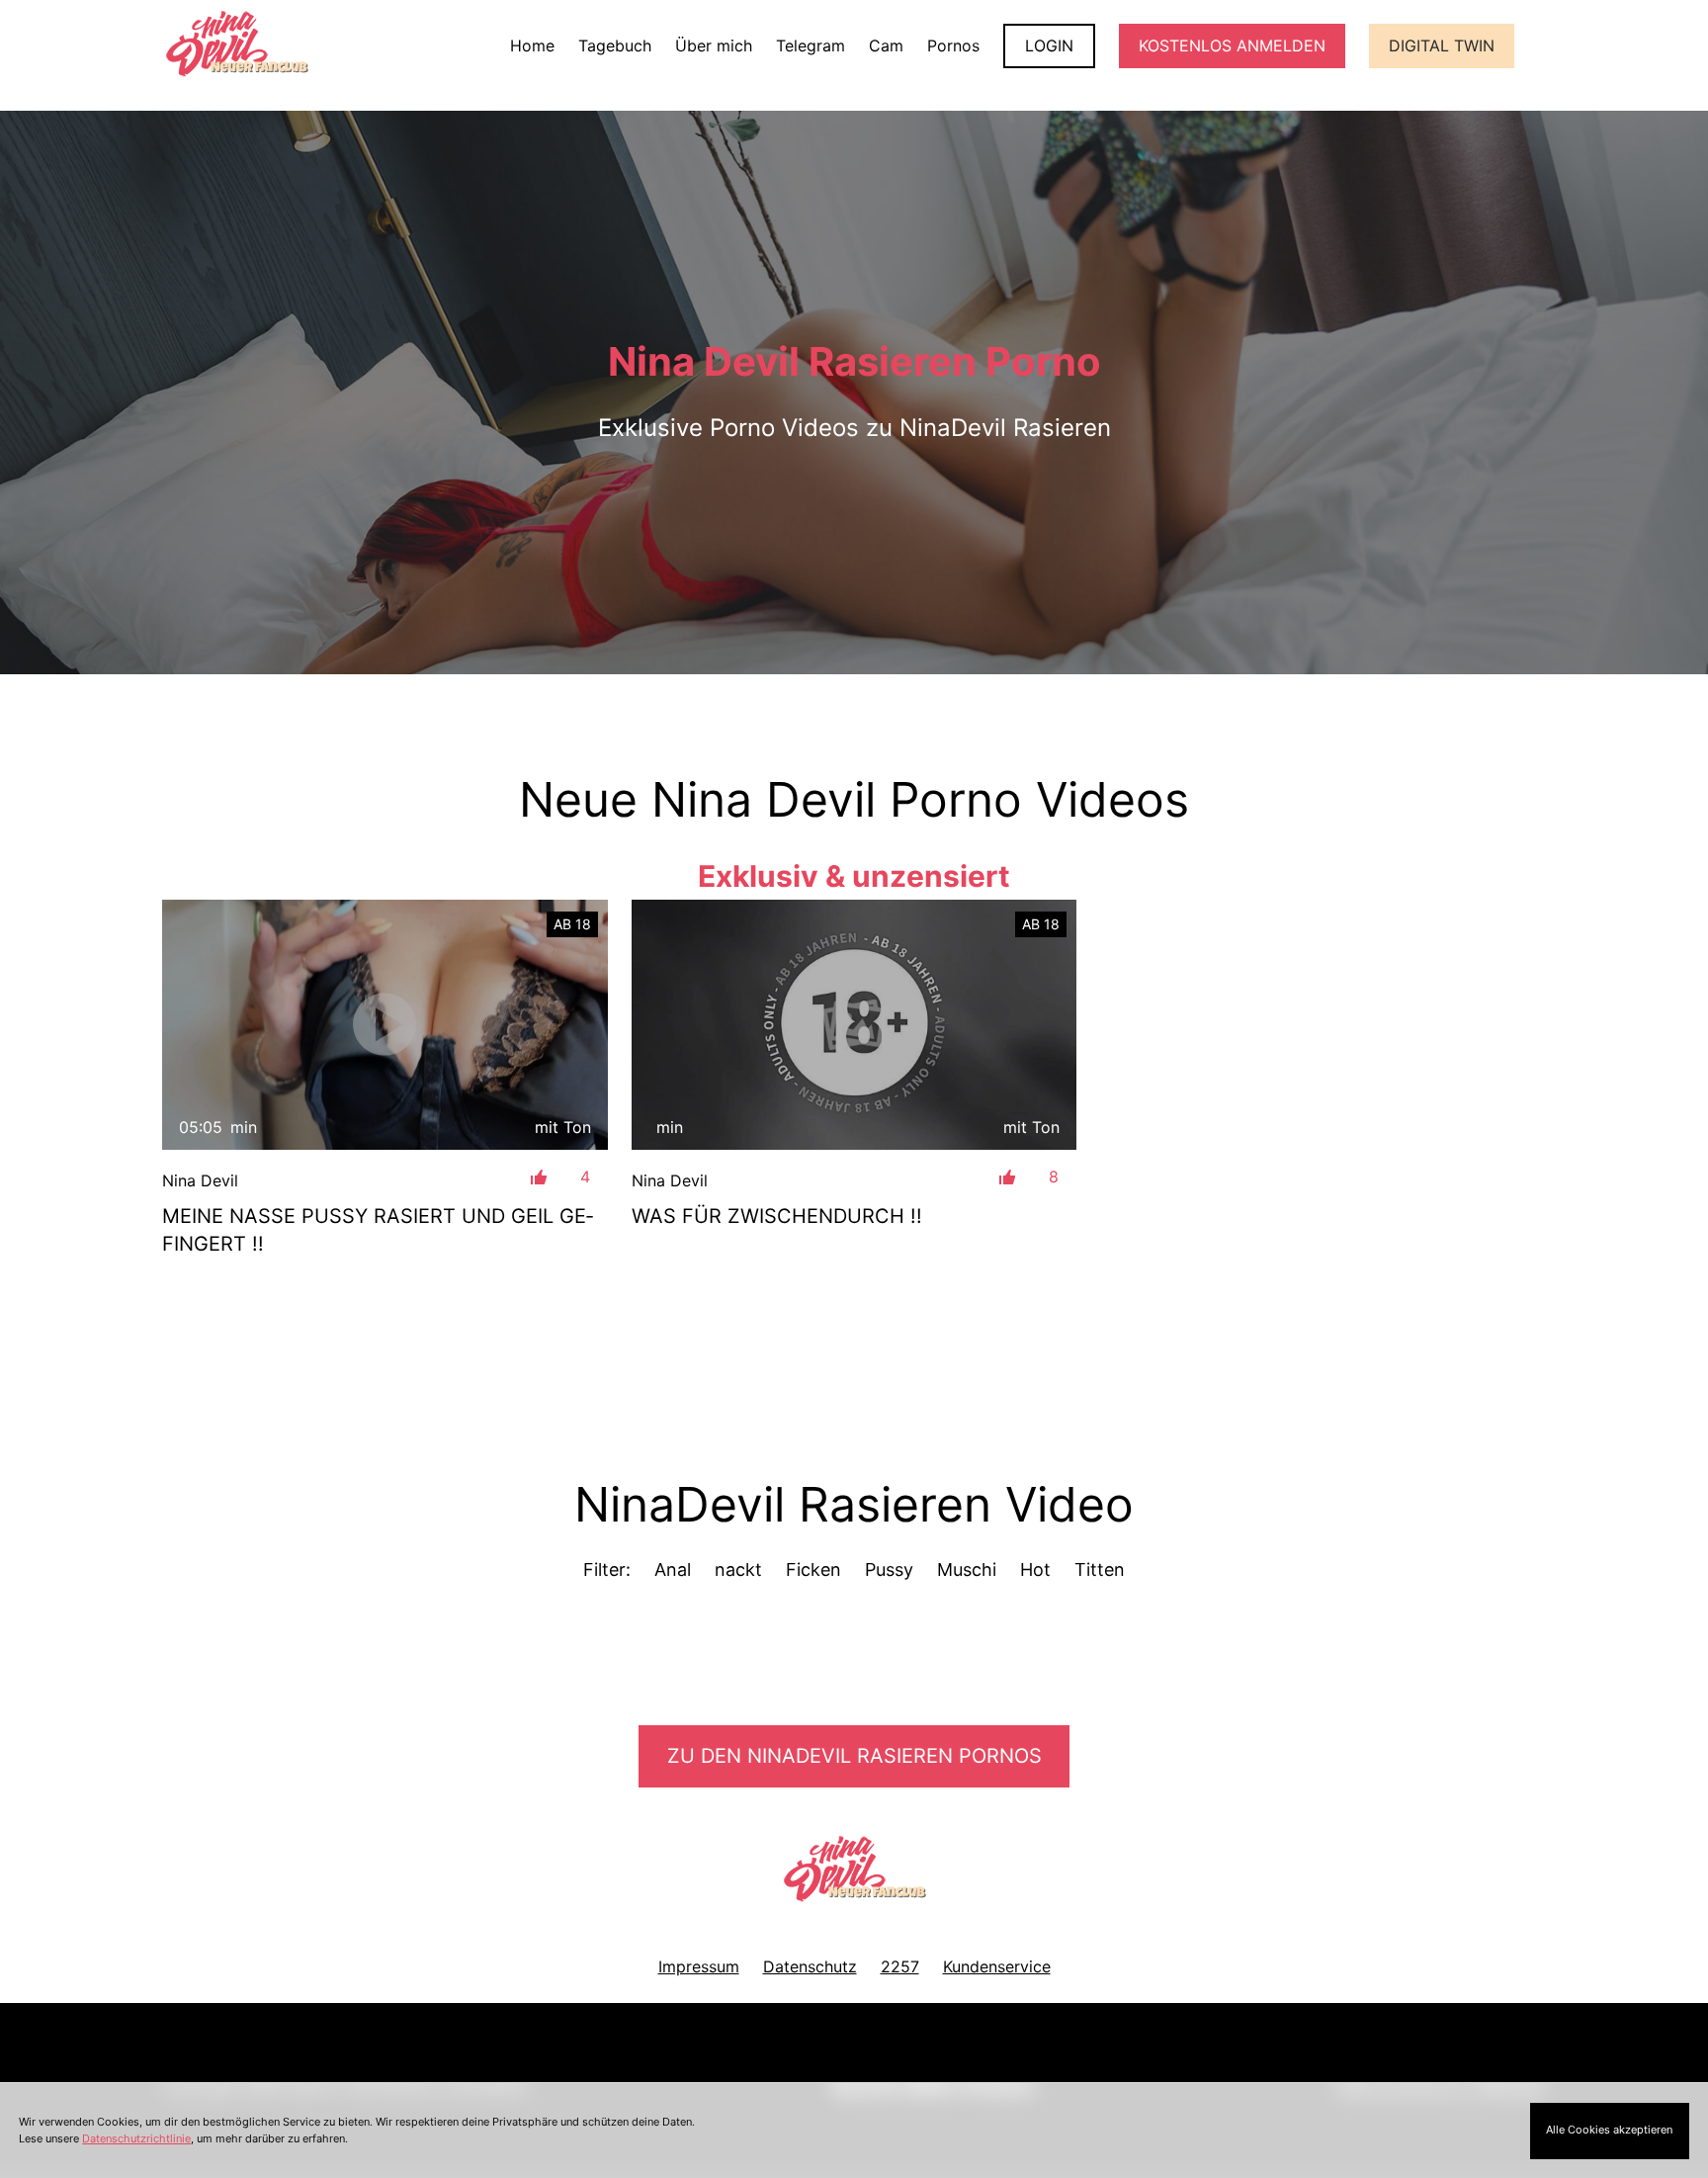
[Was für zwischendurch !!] (854, 1025)
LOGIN (1049, 45)
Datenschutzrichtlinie (136, 2138)
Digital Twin (1442, 45)
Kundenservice (997, 1966)
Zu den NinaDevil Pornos (854, 1756)
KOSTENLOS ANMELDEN (1232, 45)
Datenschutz (810, 1966)
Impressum (699, 1966)
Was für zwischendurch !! (777, 1216)
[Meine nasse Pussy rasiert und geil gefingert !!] (385, 1025)
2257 (900, 1966)
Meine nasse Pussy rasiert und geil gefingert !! (378, 1230)
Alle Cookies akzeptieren (1609, 2130)
